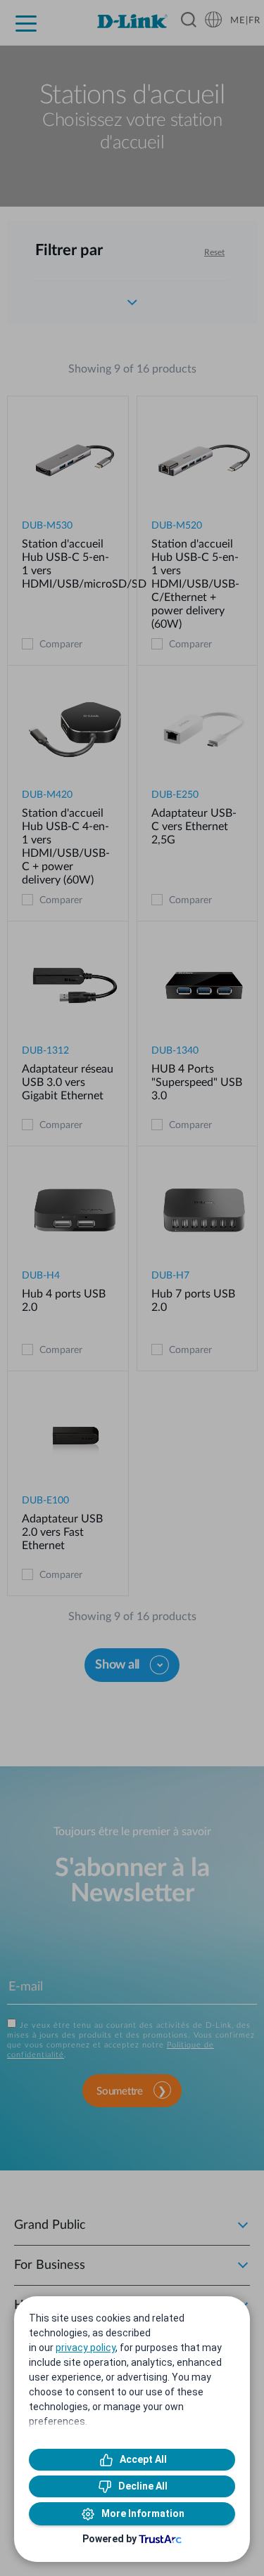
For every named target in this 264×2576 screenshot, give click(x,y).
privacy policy (86, 2348)
